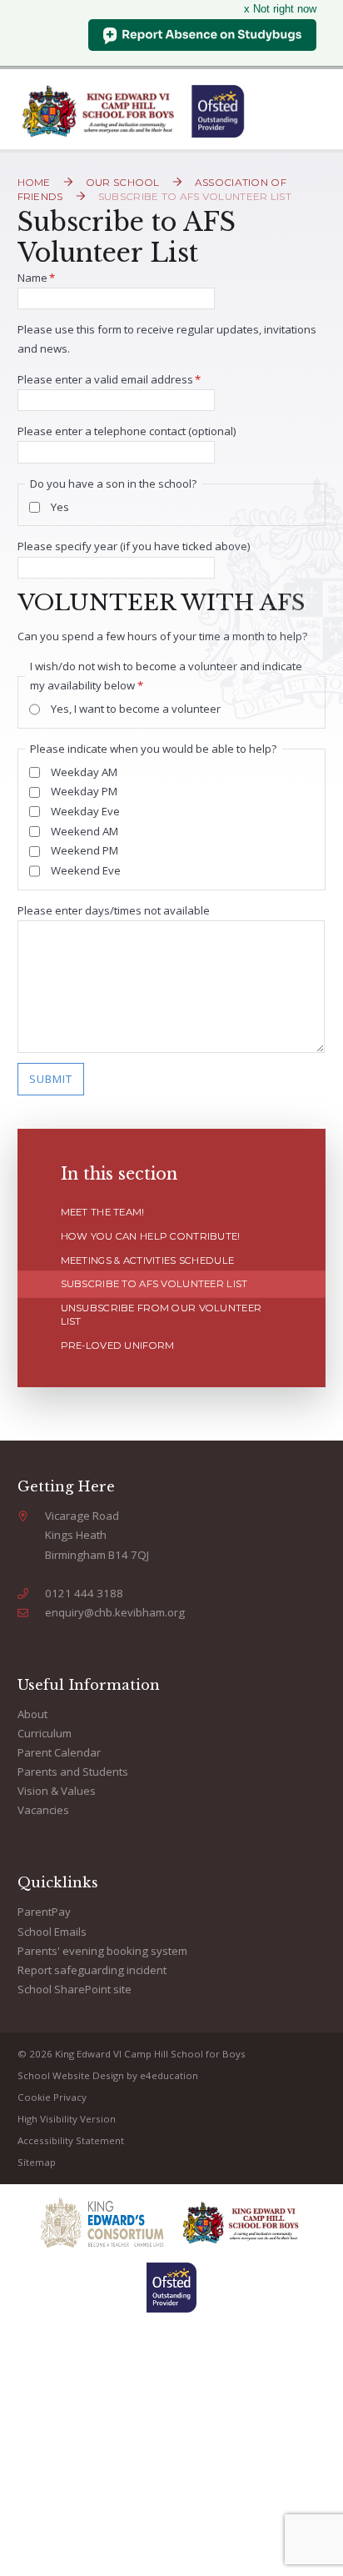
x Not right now (280, 9)
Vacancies (43, 1810)
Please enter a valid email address (109, 379)
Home (34, 182)
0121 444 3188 (84, 1593)
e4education (169, 2075)
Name (37, 278)
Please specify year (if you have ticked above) (134, 546)
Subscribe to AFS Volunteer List (195, 196)
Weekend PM (85, 850)
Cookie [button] (34, 2097)
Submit (51, 1079)
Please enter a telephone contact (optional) (127, 431)
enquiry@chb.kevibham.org (115, 1612)
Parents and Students (73, 1772)
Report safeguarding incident (92, 1970)
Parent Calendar (59, 1752)
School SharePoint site (75, 1989)
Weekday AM (84, 772)
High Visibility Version (67, 2119)
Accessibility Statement (71, 2140)
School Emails (52, 1932)
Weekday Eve (85, 811)
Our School (123, 182)
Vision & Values (57, 1791)
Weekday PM (84, 791)
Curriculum (45, 1733)
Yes (60, 507)
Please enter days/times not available (114, 910)
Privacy (70, 2097)
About (32, 1714)
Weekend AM (85, 831)
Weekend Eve (86, 870)
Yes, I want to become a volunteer (136, 709)
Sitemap (37, 2162)
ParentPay (44, 1912)
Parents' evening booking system (102, 1951)
